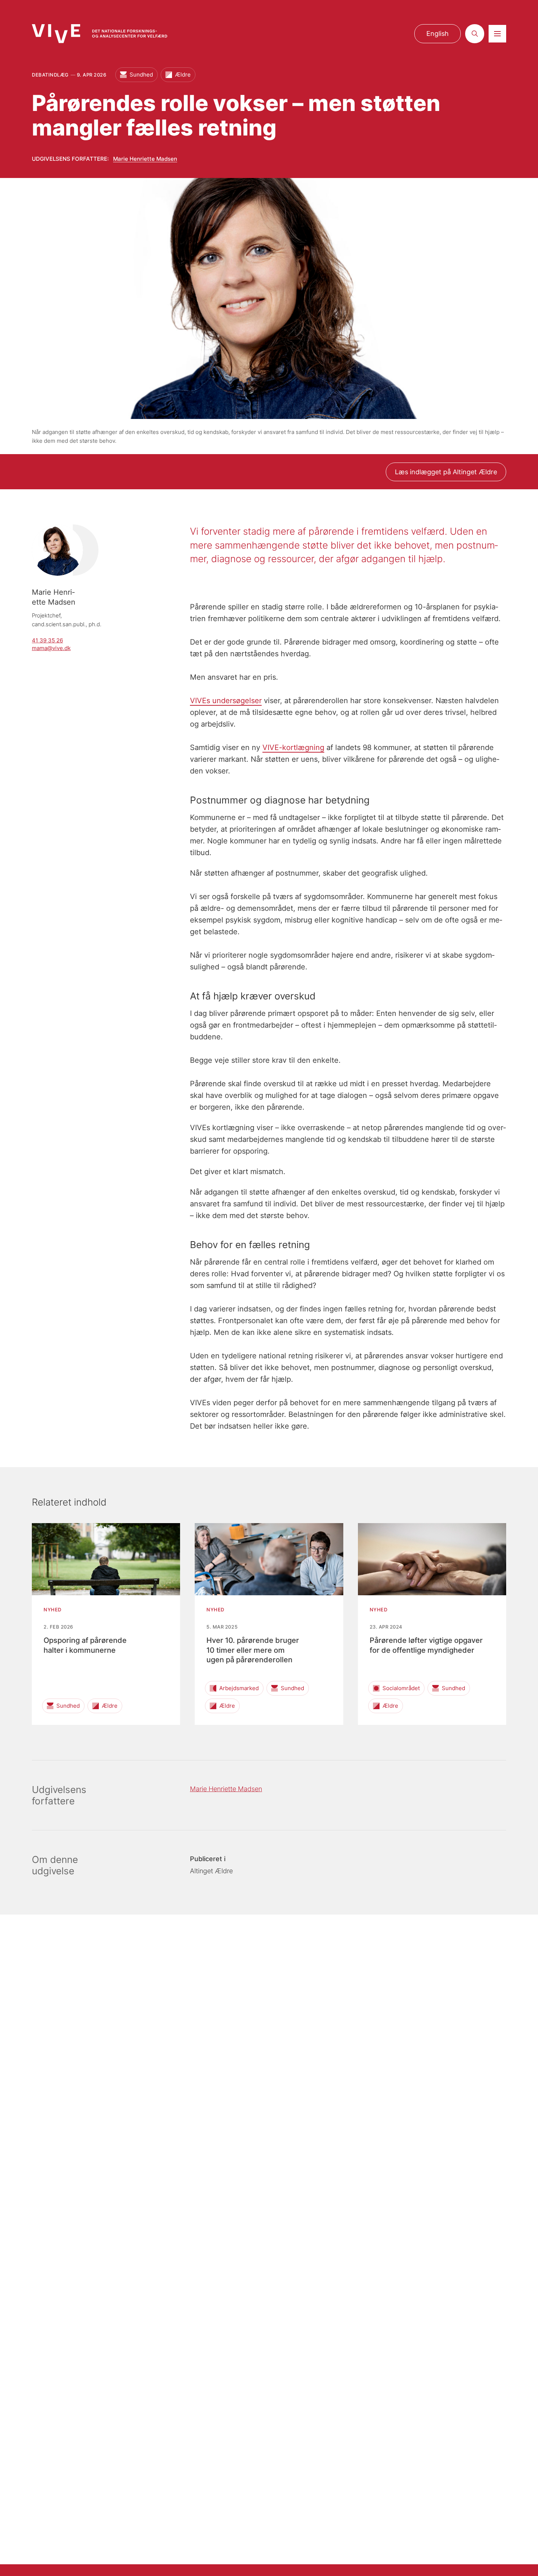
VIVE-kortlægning (293, 747)
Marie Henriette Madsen (145, 159)
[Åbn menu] (497, 34)
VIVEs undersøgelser (226, 701)
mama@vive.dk (51, 648)
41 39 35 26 (47, 640)
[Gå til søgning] (475, 34)
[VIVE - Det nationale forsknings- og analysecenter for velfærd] (100, 34)
